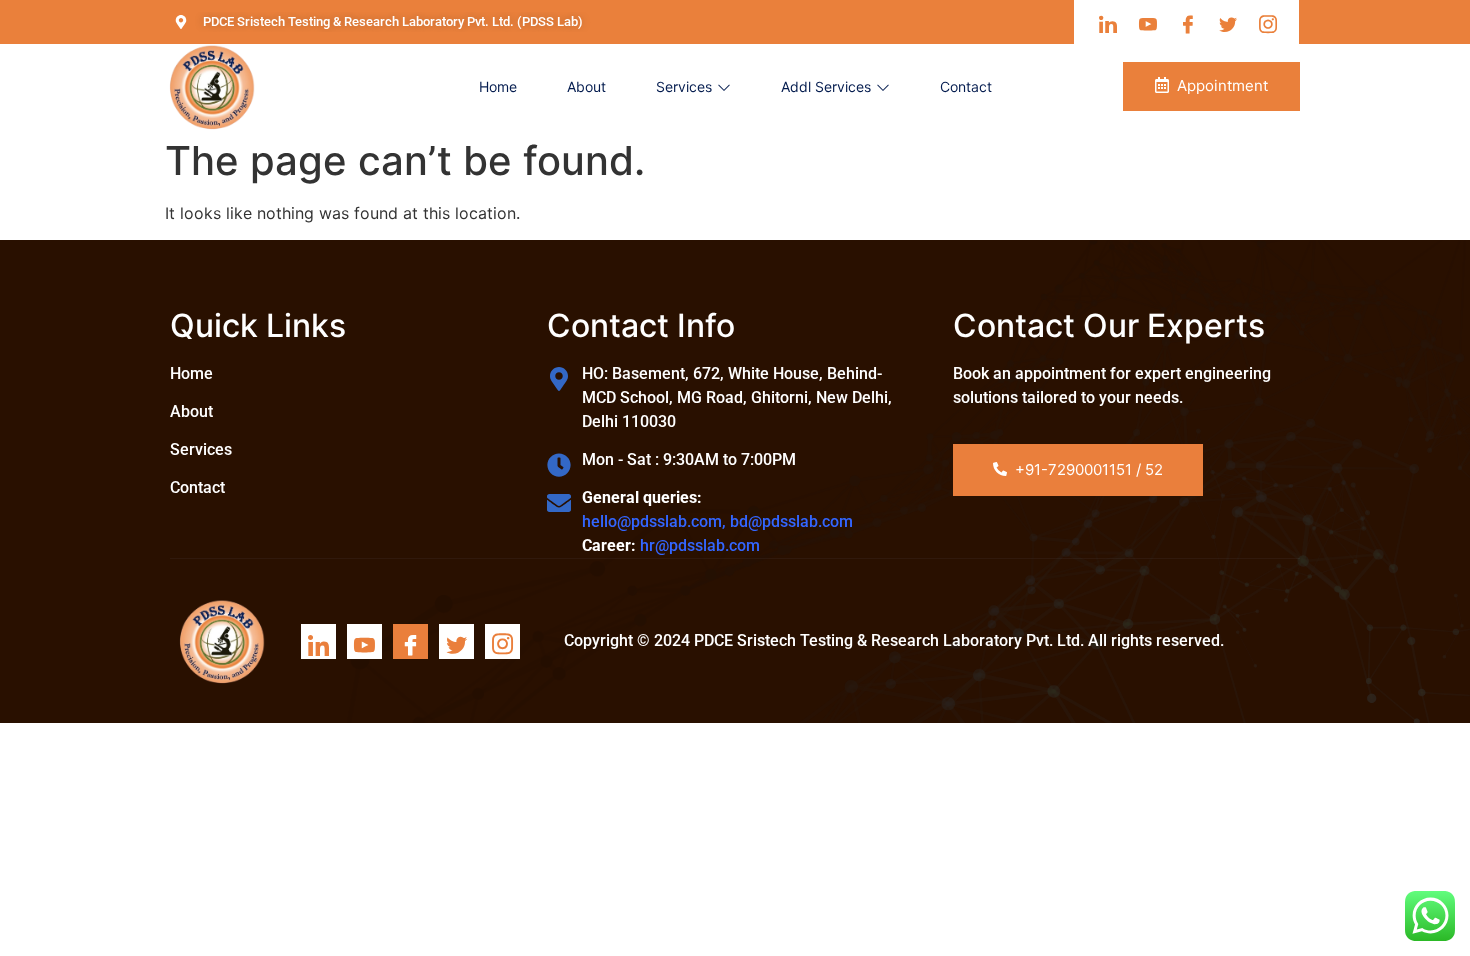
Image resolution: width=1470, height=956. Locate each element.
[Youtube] (364, 641)
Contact (966, 86)
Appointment (1222, 85)
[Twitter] (456, 641)
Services (684, 86)
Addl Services (826, 86)
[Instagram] (502, 641)
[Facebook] (410, 641)
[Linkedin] (318, 641)
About (586, 86)
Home (498, 86)
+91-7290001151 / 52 (1089, 469)
